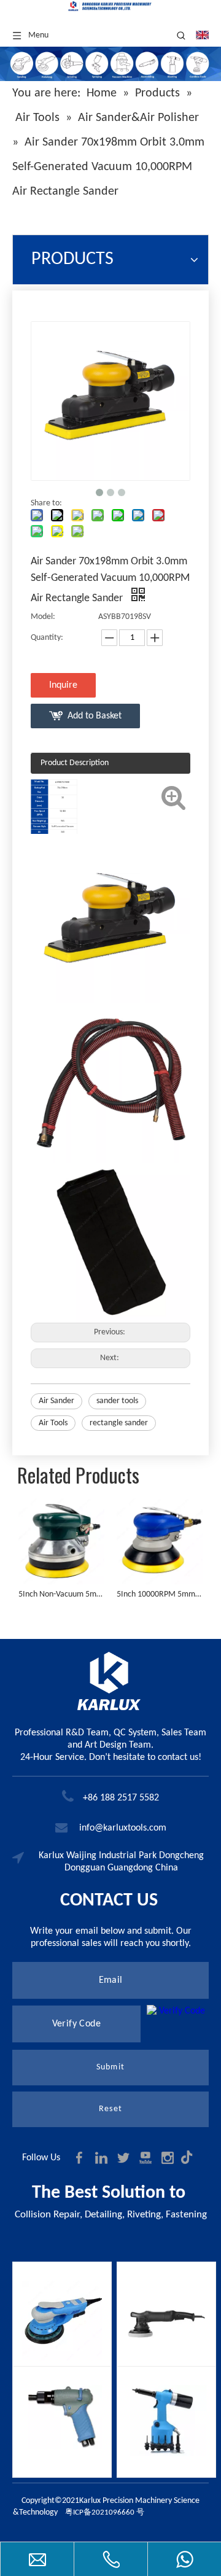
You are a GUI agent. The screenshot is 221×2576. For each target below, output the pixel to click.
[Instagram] (169, 2158)
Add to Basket (95, 716)
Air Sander (56, 1401)
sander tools (117, 1401)
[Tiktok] (190, 2158)
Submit (110, 2067)
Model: (43, 617)
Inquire (63, 685)
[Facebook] (80, 2158)
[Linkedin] (103, 2158)
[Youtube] (147, 2158)
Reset (110, 2109)
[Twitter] (125, 2158)
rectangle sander (119, 1423)
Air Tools (53, 1423)
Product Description (75, 763)
